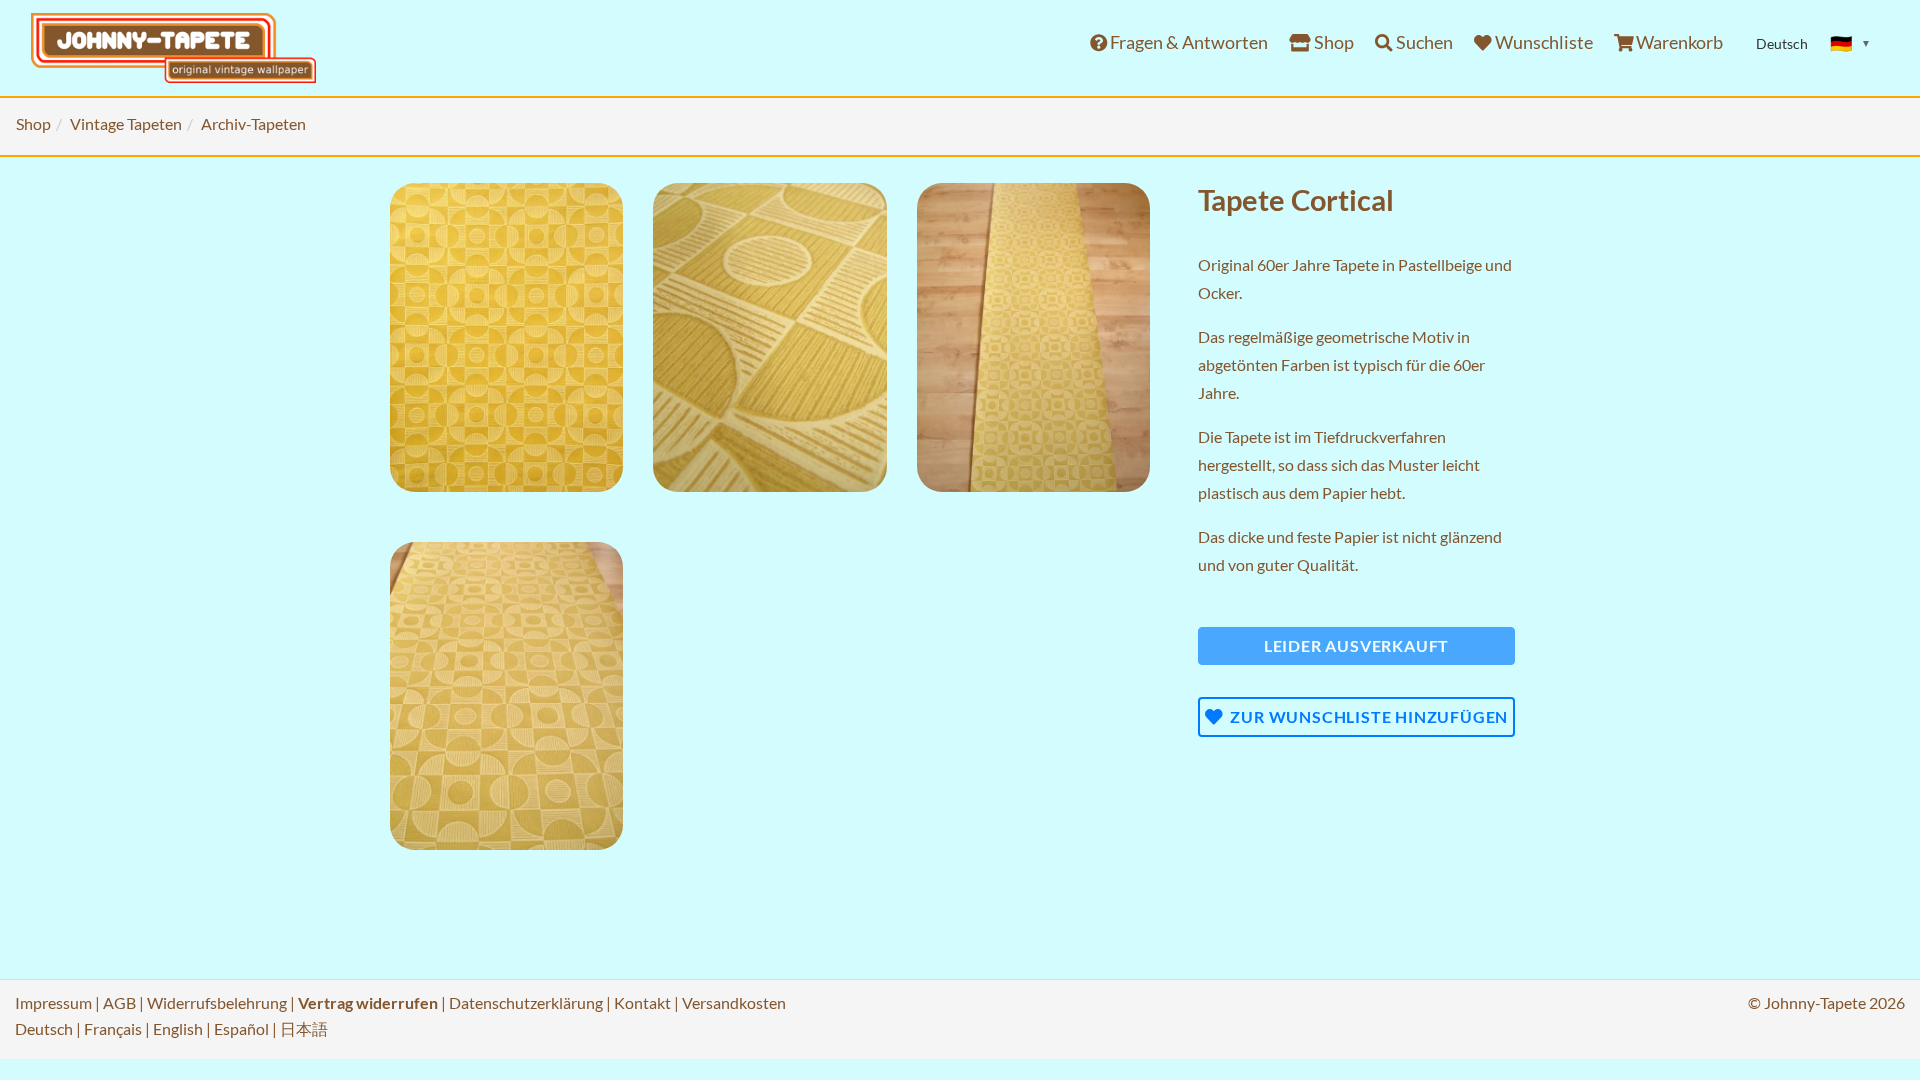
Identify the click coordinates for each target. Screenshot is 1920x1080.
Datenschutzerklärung (526, 1002)
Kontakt (642, 1002)
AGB (119, 1002)
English (178, 1028)
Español (241, 1028)
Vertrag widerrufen (368, 1002)
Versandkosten (734, 1002)
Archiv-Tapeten (253, 123)
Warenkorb (1678, 42)
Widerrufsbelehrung (217, 1002)
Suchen (1423, 42)
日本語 (304, 1028)
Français (113, 1028)
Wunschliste (1542, 42)
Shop (1332, 42)
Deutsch (44, 1028)
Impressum (53, 1002)
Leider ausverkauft (1356, 645)
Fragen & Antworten (1187, 42)
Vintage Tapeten (126, 123)
